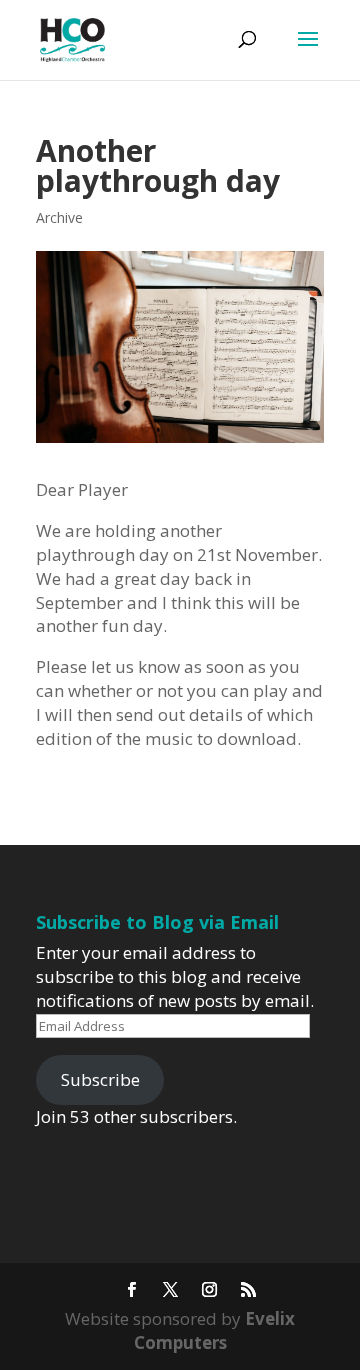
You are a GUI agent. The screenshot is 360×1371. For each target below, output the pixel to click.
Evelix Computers (215, 1330)
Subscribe (100, 1079)
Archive (59, 217)
